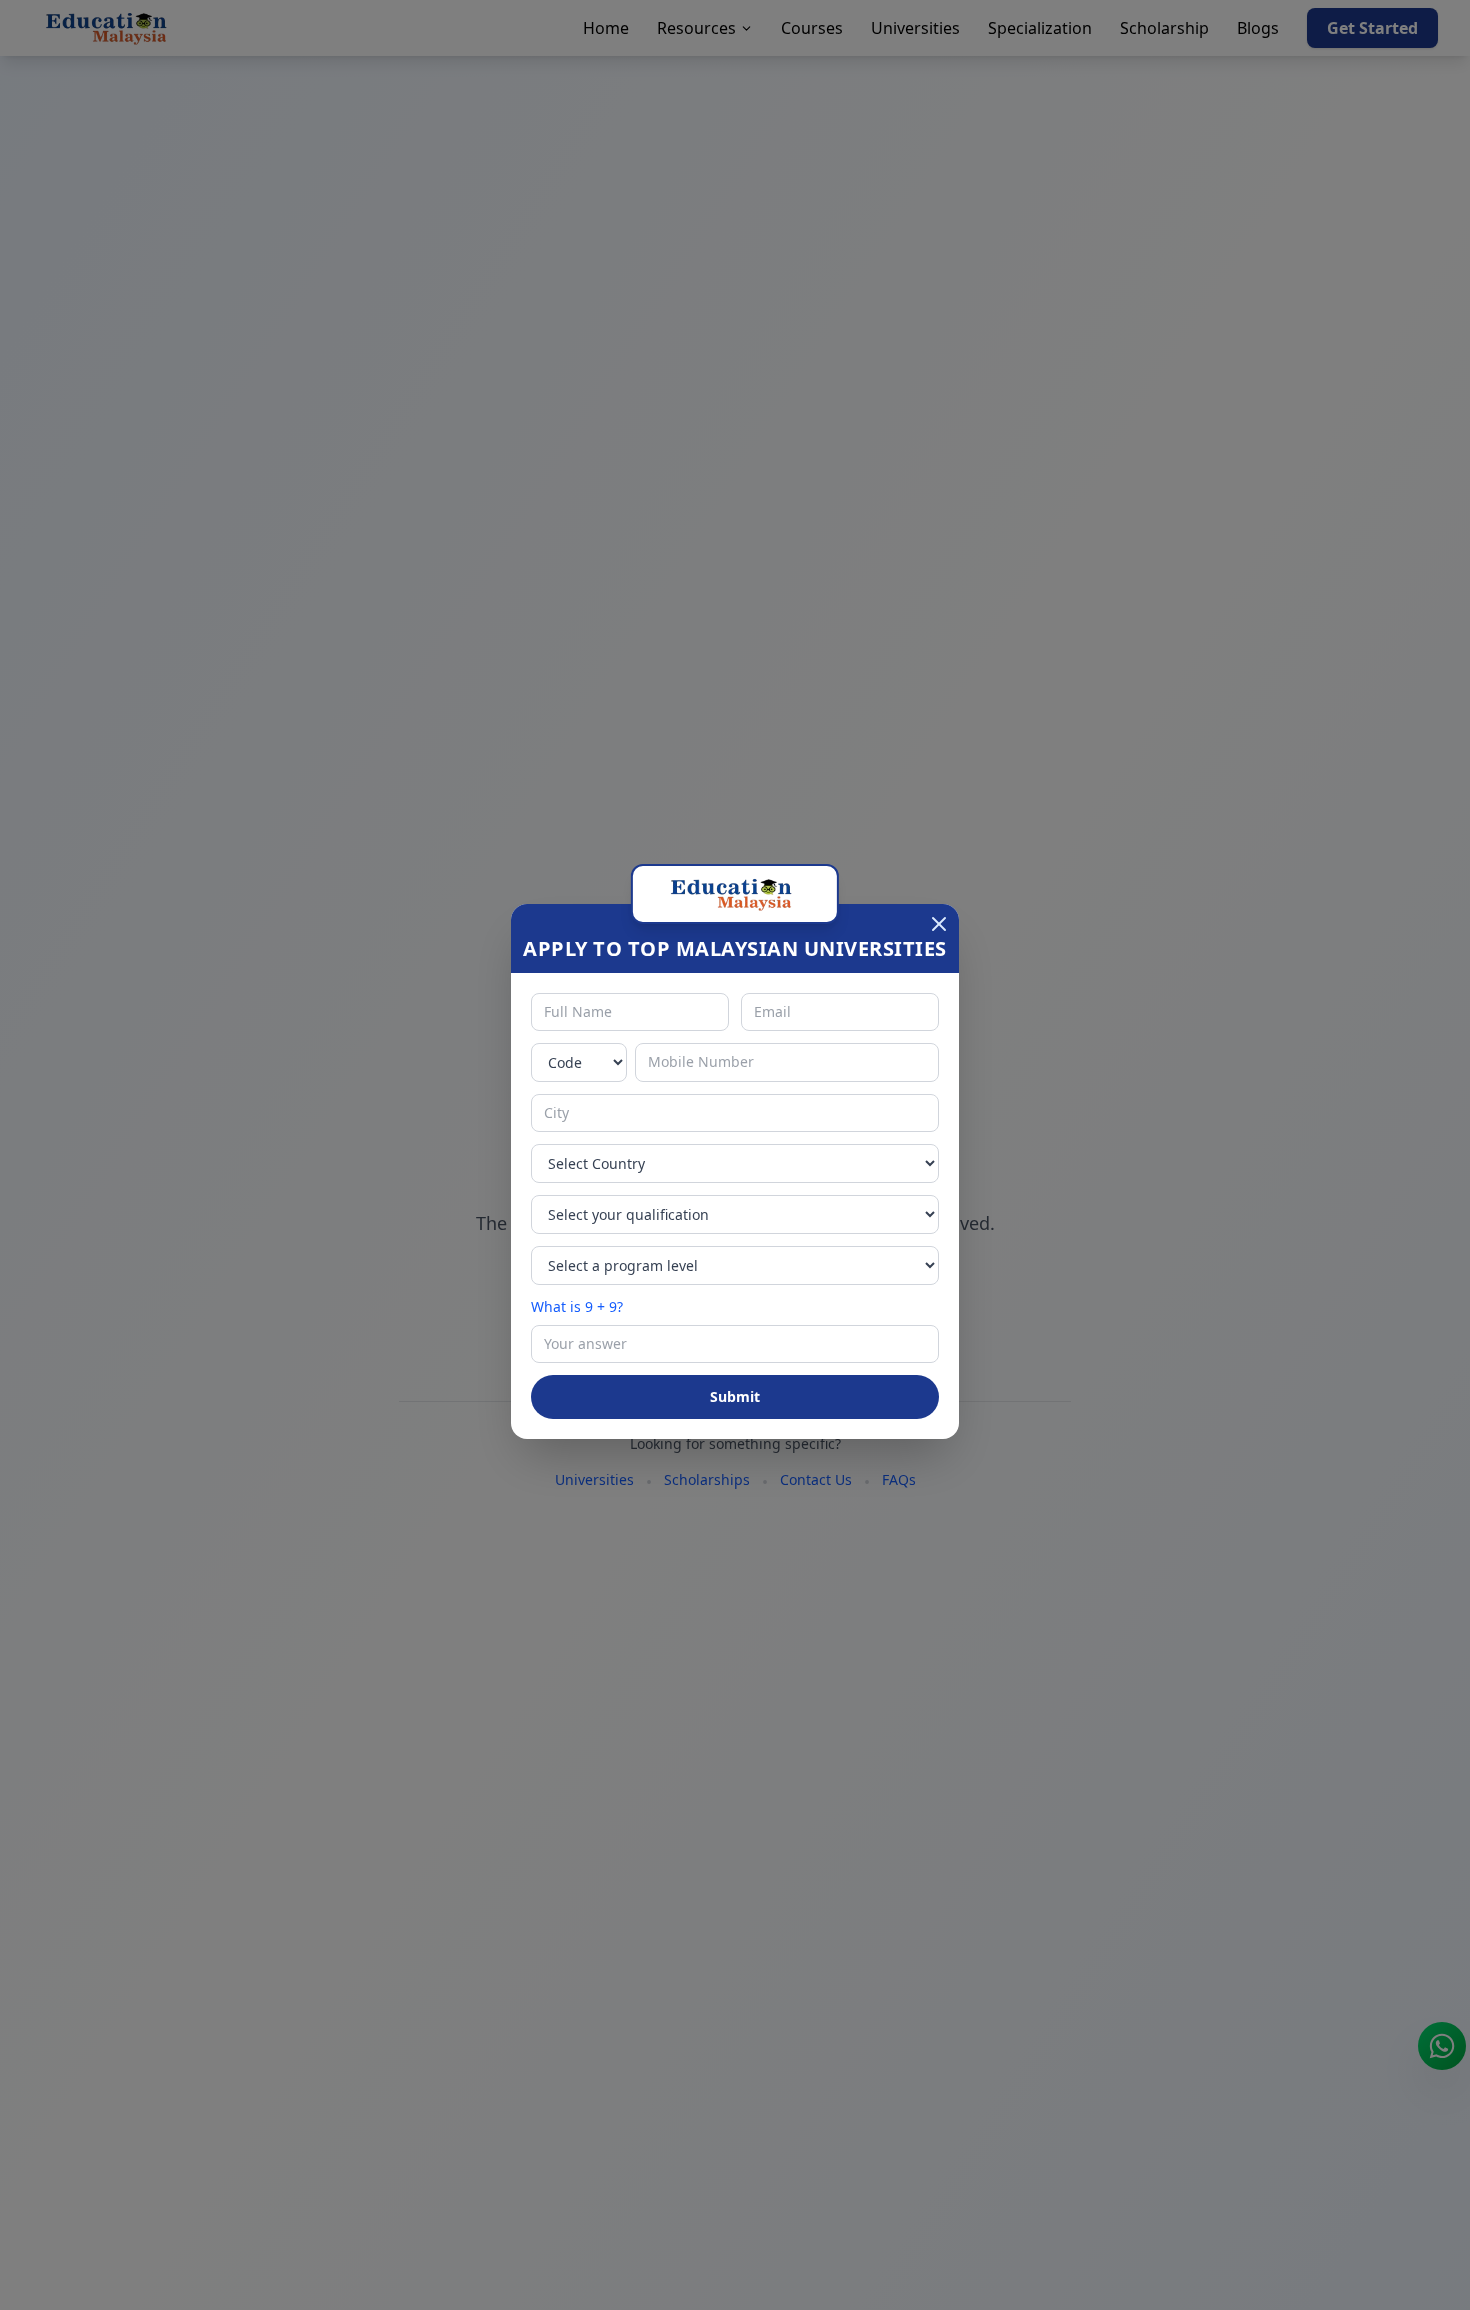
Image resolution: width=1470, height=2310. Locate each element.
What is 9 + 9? (577, 1306)
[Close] (939, 924)
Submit (735, 1396)
